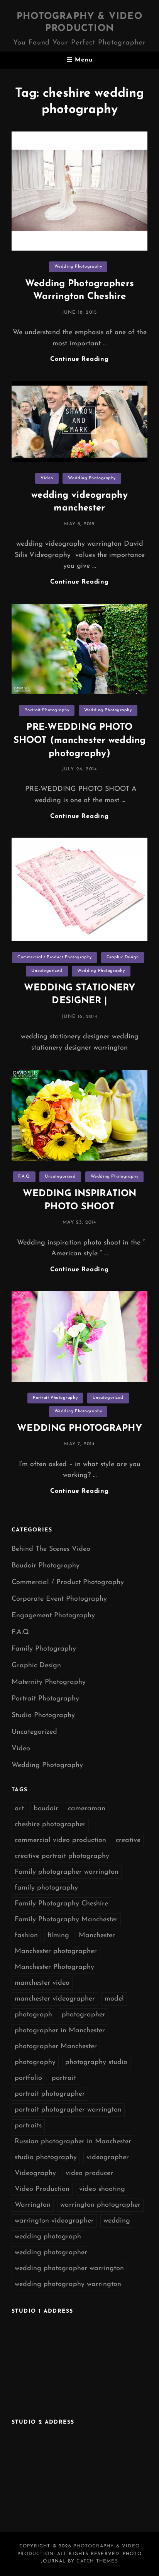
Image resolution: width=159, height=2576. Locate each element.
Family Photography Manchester (66, 1920)
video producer (89, 2173)
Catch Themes (97, 2561)
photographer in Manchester (60, 2031)
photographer (84, 2015)
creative (128, 1840)
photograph (33, 2015)
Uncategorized (47, 971)
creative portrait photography (62, 1856)
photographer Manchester (56, 2047)
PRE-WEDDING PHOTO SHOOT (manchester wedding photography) (79, 740)
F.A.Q (24, 1177)
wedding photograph (48, 2237)
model (114, 1999)
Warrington (33, 2205)
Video (47, 478)
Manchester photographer (56, 1951)
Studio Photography (43, 1716)
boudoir (46, 1809)
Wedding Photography (78, 267)
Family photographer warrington (67, 1872)
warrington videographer (54, 2221)
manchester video (42, 1983)
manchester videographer (55, 1999)
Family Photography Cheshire (61, 1904)
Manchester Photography (54, 1967)
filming (58, 1936)
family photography (46, 1888)
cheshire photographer (50, 1825)
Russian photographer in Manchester (73, 2142)
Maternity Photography (49, 1682)
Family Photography (44, 1649)
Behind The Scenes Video (51, 1549)
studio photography (46, 2158)
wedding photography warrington (68, 2284)
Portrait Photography (47, 710)
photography (35, 2062)
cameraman (87, 1809)
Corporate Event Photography (59, 1599)
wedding (117, 2221)
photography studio (96, 2062)
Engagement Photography (53, 1616)
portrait (64, 2078)
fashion (26, 1936)
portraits (28, 2126)
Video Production (42, 2189)
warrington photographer (100, 2205)
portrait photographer (50, 2094)
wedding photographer (51, 2253)
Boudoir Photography (46, 1566)
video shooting (102, 2189)
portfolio (28, 2078)
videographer (108, 2158)
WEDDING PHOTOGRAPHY (79, 1429)
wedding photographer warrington (69, 2269)
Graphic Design (123, 957)
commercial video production (60, 1840)
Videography (35, 2173)
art (19, 1809)
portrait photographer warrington (68, 2110)
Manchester (97, 1936)
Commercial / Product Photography (55, 957)
